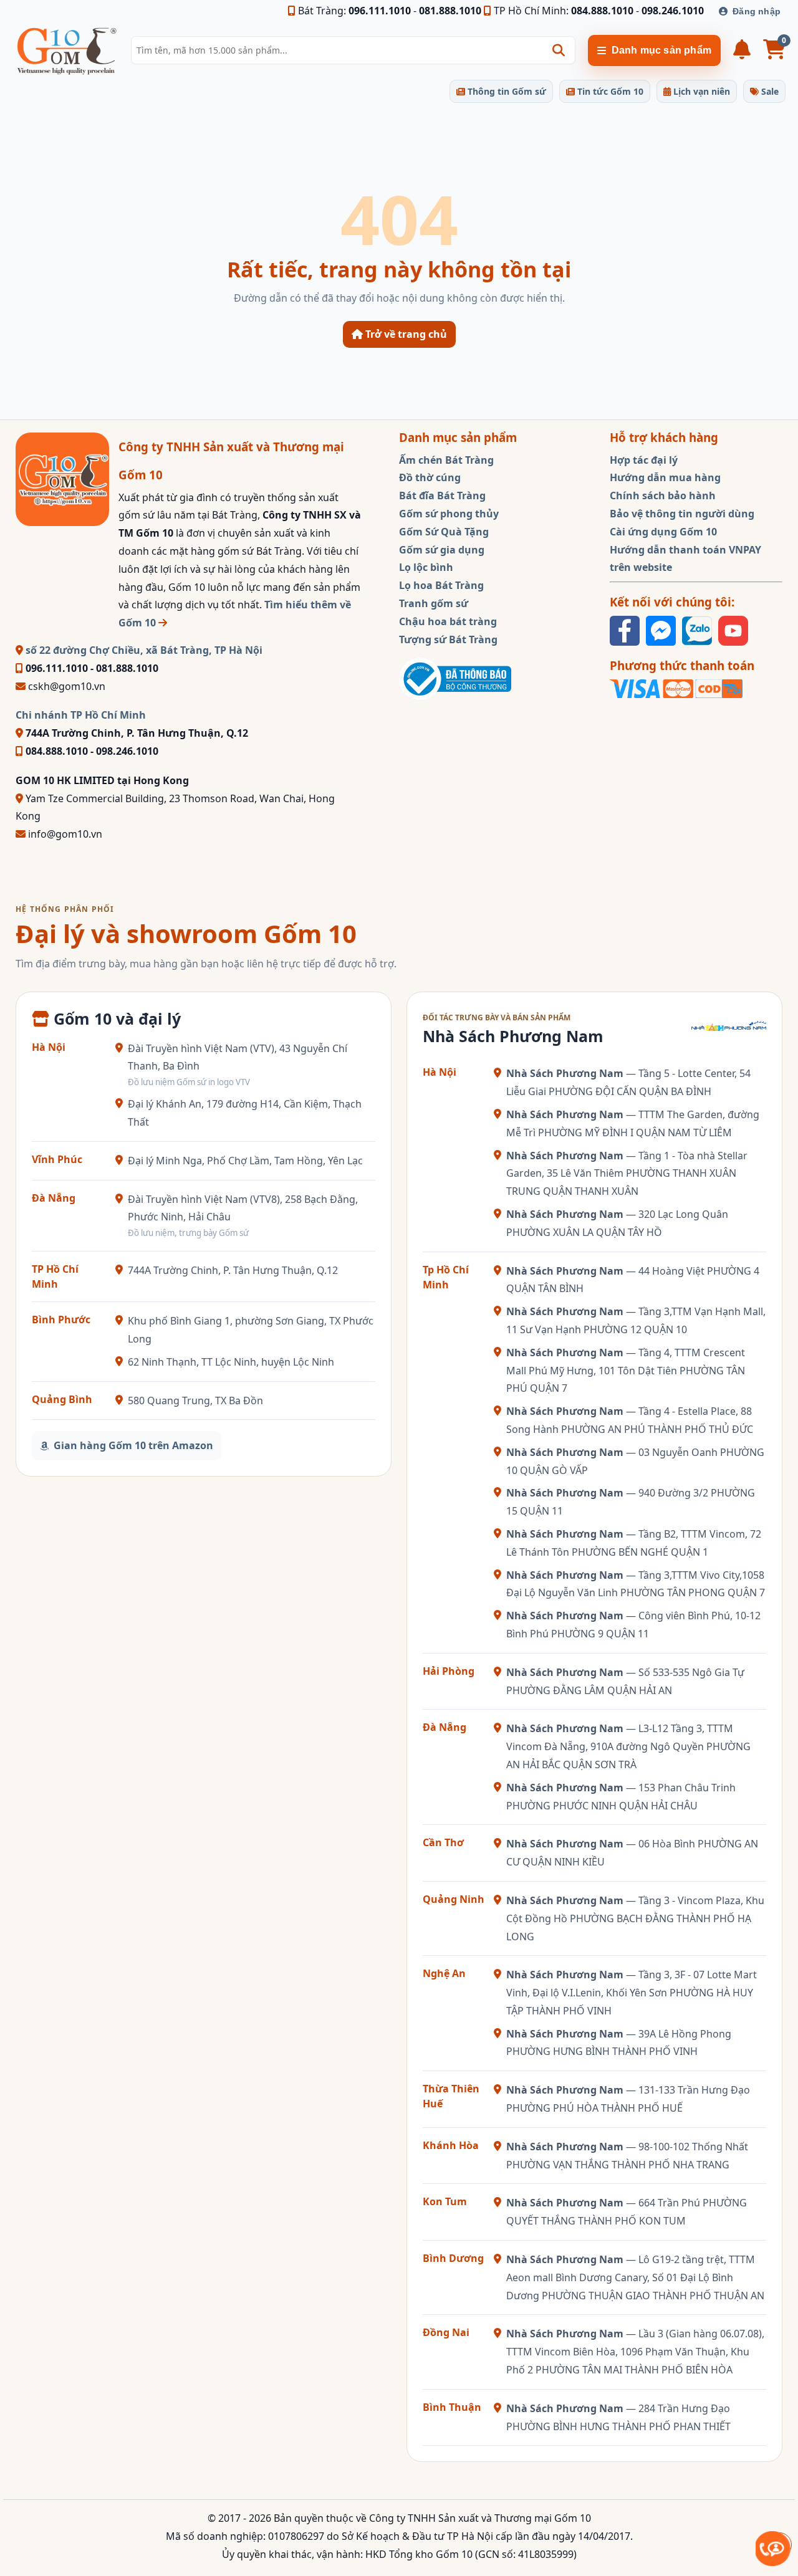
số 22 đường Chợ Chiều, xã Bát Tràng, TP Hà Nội (143, 650)
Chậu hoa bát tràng (448, 621)
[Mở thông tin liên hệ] (773, 2548)
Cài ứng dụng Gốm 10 (663, 532)
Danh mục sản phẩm (661, 50)
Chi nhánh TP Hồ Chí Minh (81, 715)
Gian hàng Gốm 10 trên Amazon (133, 1445)
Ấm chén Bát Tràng (446, 460)
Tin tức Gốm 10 (609, 91)
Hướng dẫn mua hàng (665, 477)
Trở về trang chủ (405, 334)
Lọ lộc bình (426, 567)
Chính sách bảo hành (663, 496)
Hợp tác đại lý (644, 460)
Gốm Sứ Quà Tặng (444, 532)
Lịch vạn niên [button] (700, 91)
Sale (769, 91)
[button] (559, 50)
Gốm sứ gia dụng (442, 550)
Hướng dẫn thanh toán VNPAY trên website (685, 559)
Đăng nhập (757, 11)
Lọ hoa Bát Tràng (441, 585)
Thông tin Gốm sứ (506, 91)
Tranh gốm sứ (434, 603)
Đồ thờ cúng (430, 477)
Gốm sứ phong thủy (449, 514)
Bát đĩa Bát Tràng (442, 496)
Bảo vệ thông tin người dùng (682, 514)
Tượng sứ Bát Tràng (448, 639)
